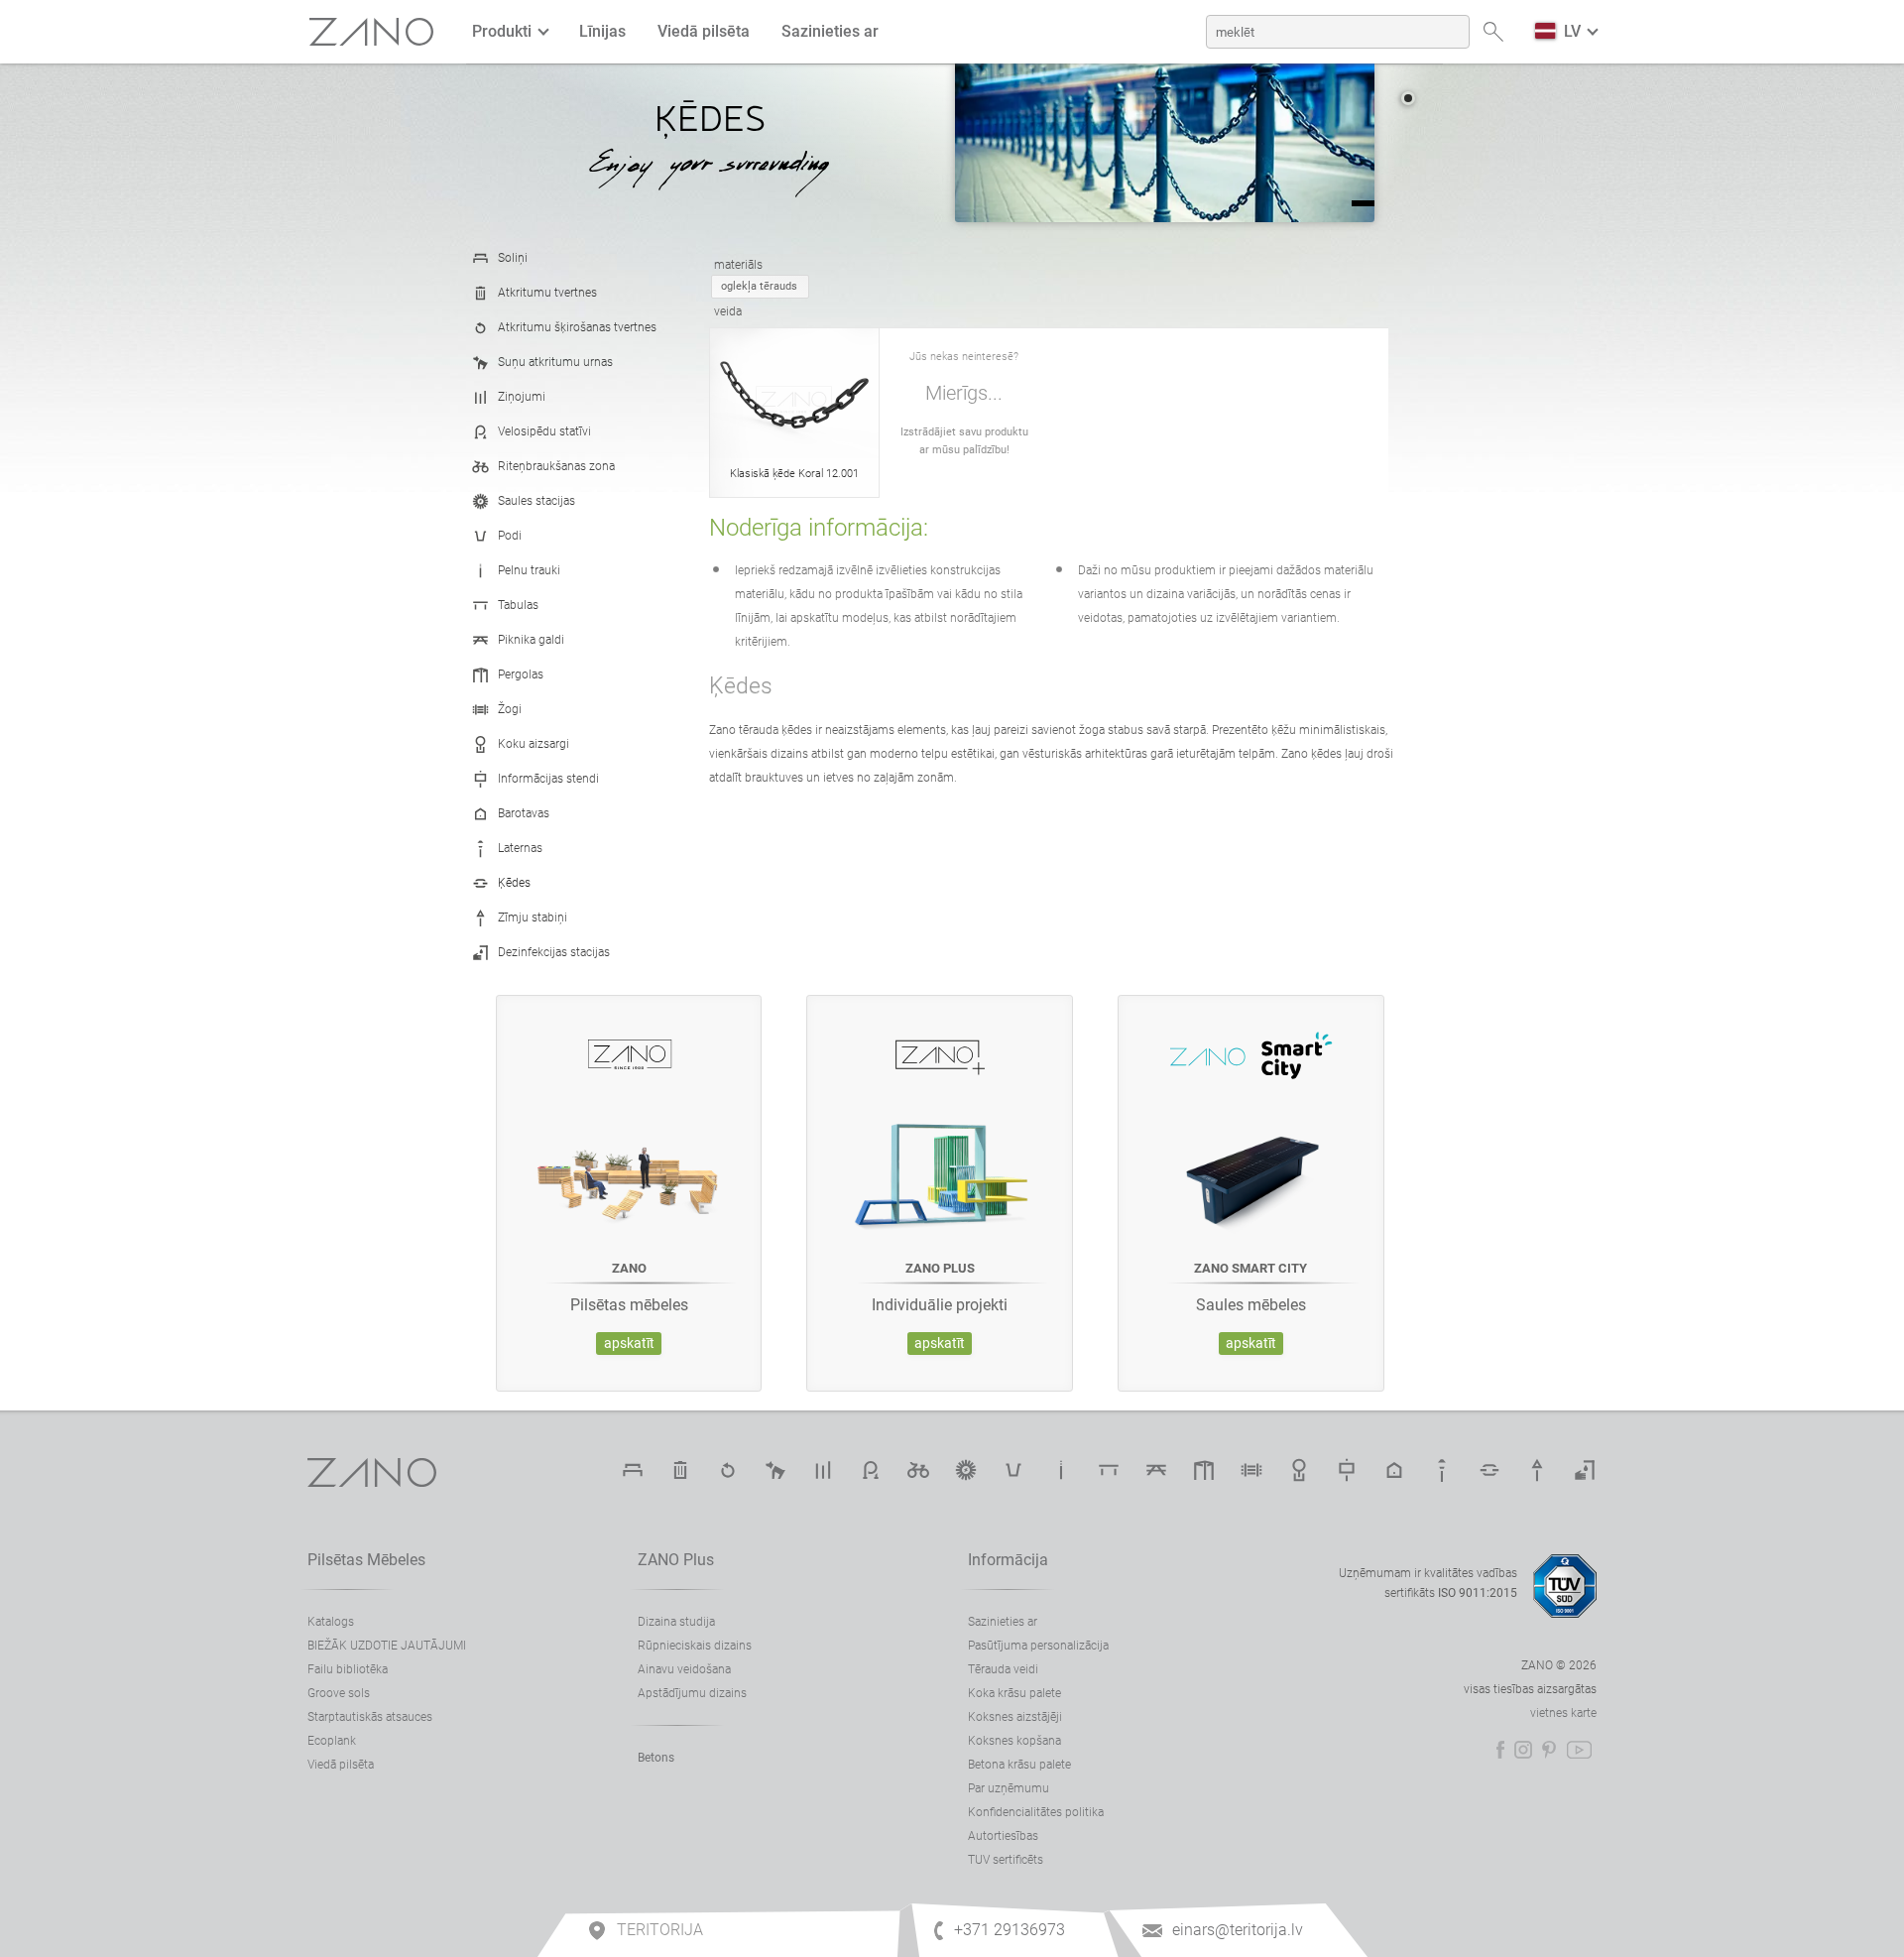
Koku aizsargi (534, 744)
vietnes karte (1563, 1713)
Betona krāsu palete (1019, 1765)
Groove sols (339, 1693)
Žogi (510, 709)
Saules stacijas (536, 501)
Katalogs (331, 1622)
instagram (1523, 1750)
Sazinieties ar (830, 31)
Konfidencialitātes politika (1036, 1812)
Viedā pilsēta (704, 31)
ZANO (372, 32)
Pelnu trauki (529, 570)
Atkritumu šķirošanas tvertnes (577, 327)
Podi (510, 536)
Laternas (520, 848)
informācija (1008, 1560)
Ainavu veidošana (684, 1669)
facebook (1500, 1750)
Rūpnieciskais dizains (695, 1646)
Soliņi (513, 258)
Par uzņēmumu (1009, 1788)
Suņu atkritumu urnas (555, 362)
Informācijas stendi (548, 779)
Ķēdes (514, 883)
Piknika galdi (531, 640)
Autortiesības (1003, 1836)
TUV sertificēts (1006, 1860)
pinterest (1549, 1750)
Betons (656, 1758)
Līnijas (602, 31)
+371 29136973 (1010, 1930)
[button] (1408, 98)
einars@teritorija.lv (1238, 1930)
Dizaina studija (676, 1622)
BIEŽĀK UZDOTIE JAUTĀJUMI (387, 1646)
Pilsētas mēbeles (366, 1560)
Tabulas (518, 605)
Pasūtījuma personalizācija (1038, 1646)
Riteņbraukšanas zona (556, 466)
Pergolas (521, 674)
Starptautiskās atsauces (370, 1717)
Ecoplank (332, 1741)
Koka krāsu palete (1014, 1693)
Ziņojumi (522, 397)
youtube (1579, 1750)
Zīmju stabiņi (533, 917)
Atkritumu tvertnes (547, 293)
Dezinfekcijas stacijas (554, 952)
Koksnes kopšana (1014, 1741)
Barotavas (524, 813)
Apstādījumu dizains (692, 1693)
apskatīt (629, 1344)
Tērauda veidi (1003, 1669)
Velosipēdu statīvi (544, 431)
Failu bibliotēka (348, 1669)
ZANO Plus (676, 1560)
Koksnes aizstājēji (1015, 1717)
